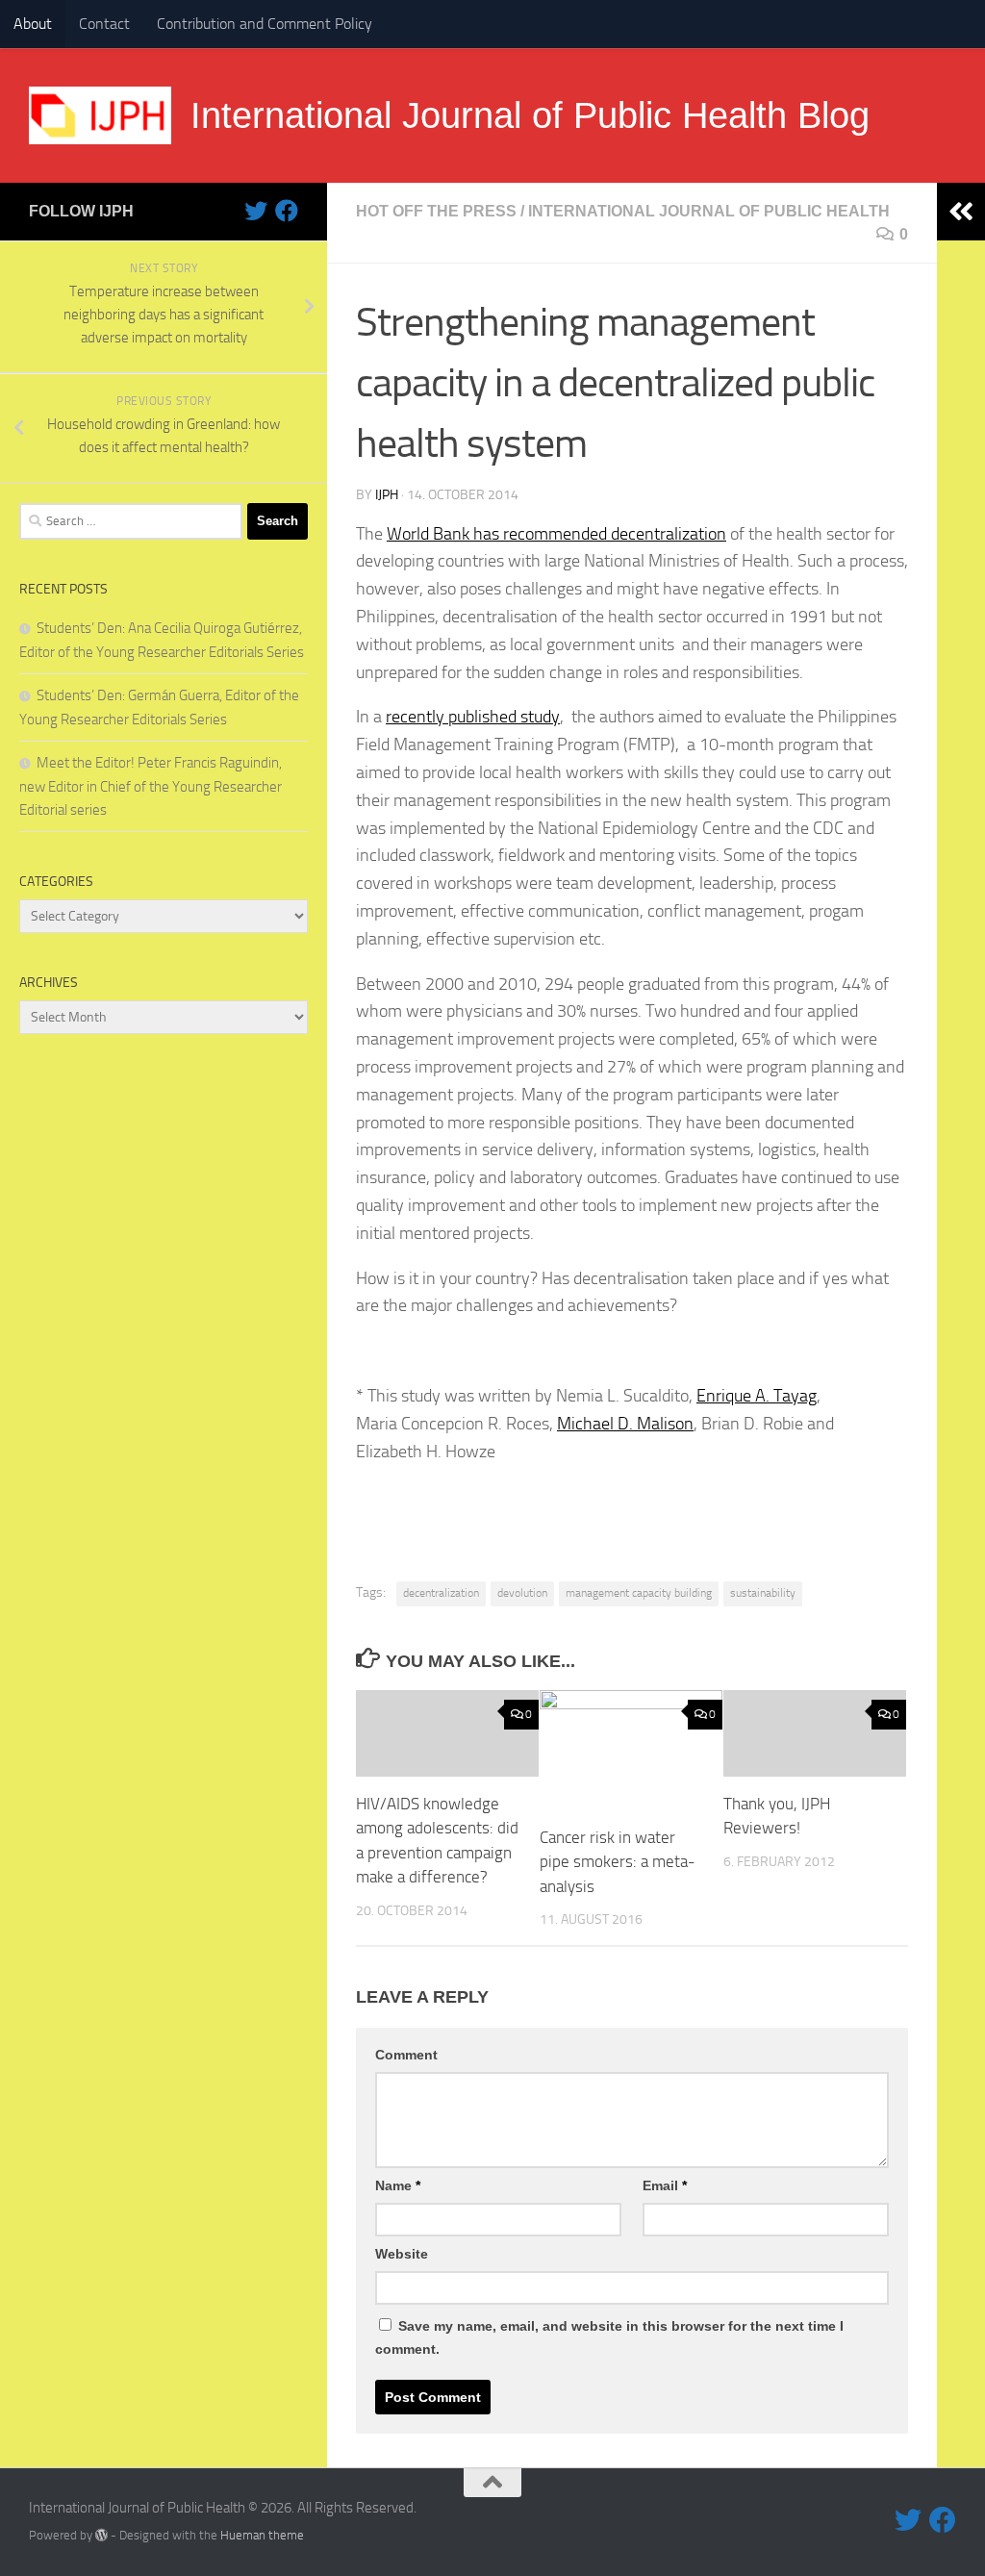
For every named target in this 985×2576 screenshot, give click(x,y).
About (33, 24)
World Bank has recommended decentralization (556, 534)
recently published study (473, 717)
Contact (104, 24)
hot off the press (436, 211)
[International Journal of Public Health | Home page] (100, 115)
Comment (406, 2055)
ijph (387, 495)
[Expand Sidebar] (961, 212)
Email (665, 2185)
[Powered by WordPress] (101, 2535)
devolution (522, 1593)
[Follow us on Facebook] (287, 211)
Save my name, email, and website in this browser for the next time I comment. (609, 2337)
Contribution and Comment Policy (265, 24)
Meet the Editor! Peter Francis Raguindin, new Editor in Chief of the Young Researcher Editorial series (151, 786)
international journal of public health (709, 211)
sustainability (763, 1593)
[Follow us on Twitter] (256, 211)
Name (398, 2185)
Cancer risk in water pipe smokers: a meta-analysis (618, 1862)
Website (402, 2254)
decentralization (441, 1593)
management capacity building (639, 1593)
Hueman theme (262, 2535)
